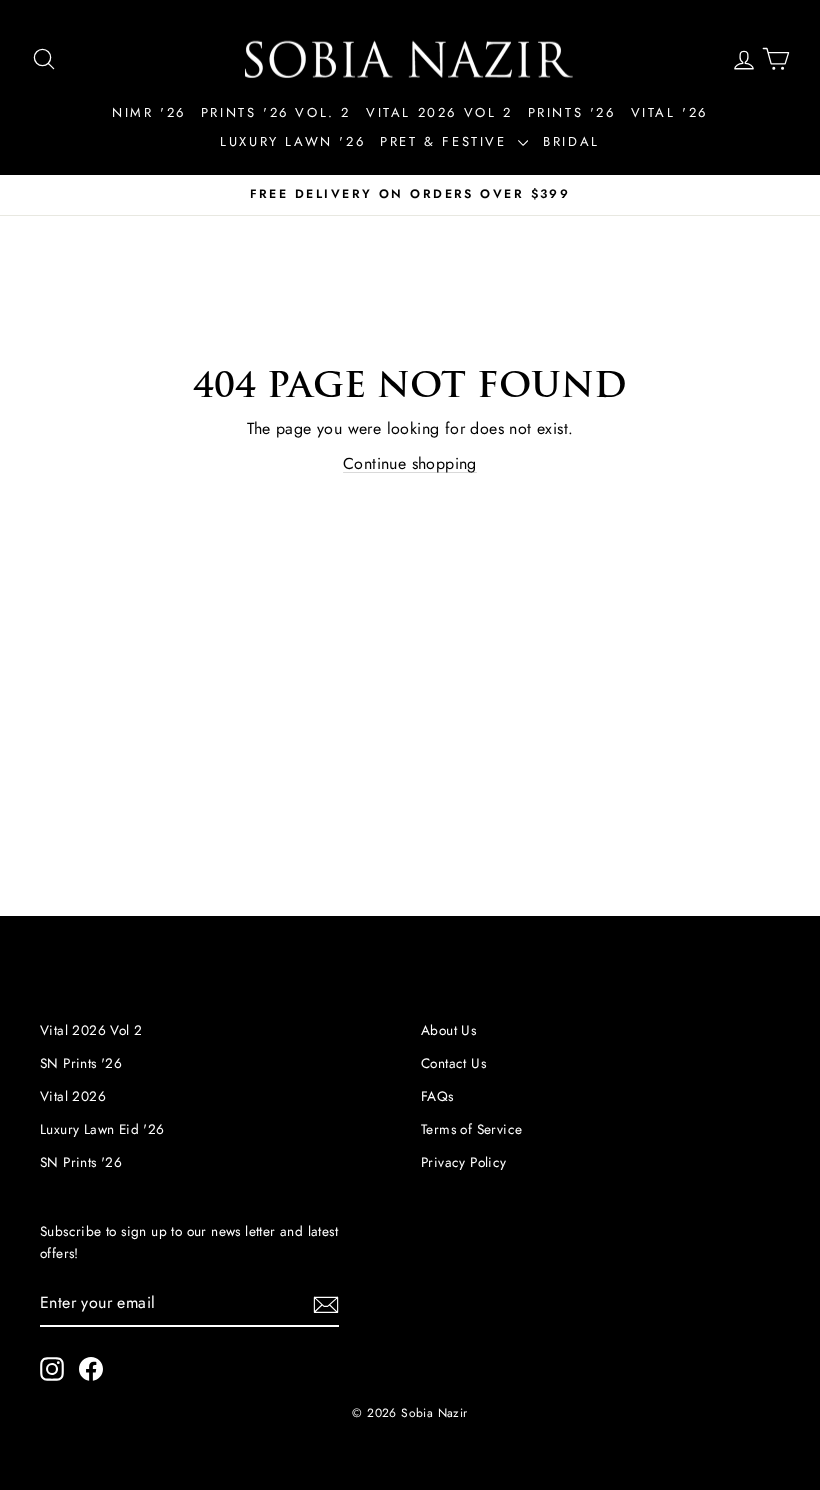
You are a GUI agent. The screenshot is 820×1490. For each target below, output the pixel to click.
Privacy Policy (464, 1162)
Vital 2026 (73, 1096)
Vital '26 (669, 112)
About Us (448, 1030)
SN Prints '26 (81, 1063)
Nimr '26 (149, 112)
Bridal (571, 141)
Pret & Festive (446, 141)
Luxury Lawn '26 (292, 141)
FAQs (437, 1096)
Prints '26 (572, 112)
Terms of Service (471, 1129)
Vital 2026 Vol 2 (439, 112)
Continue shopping (410, 463)
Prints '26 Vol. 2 (276, 112)
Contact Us (453, 1063)
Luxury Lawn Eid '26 (102, 1129)
